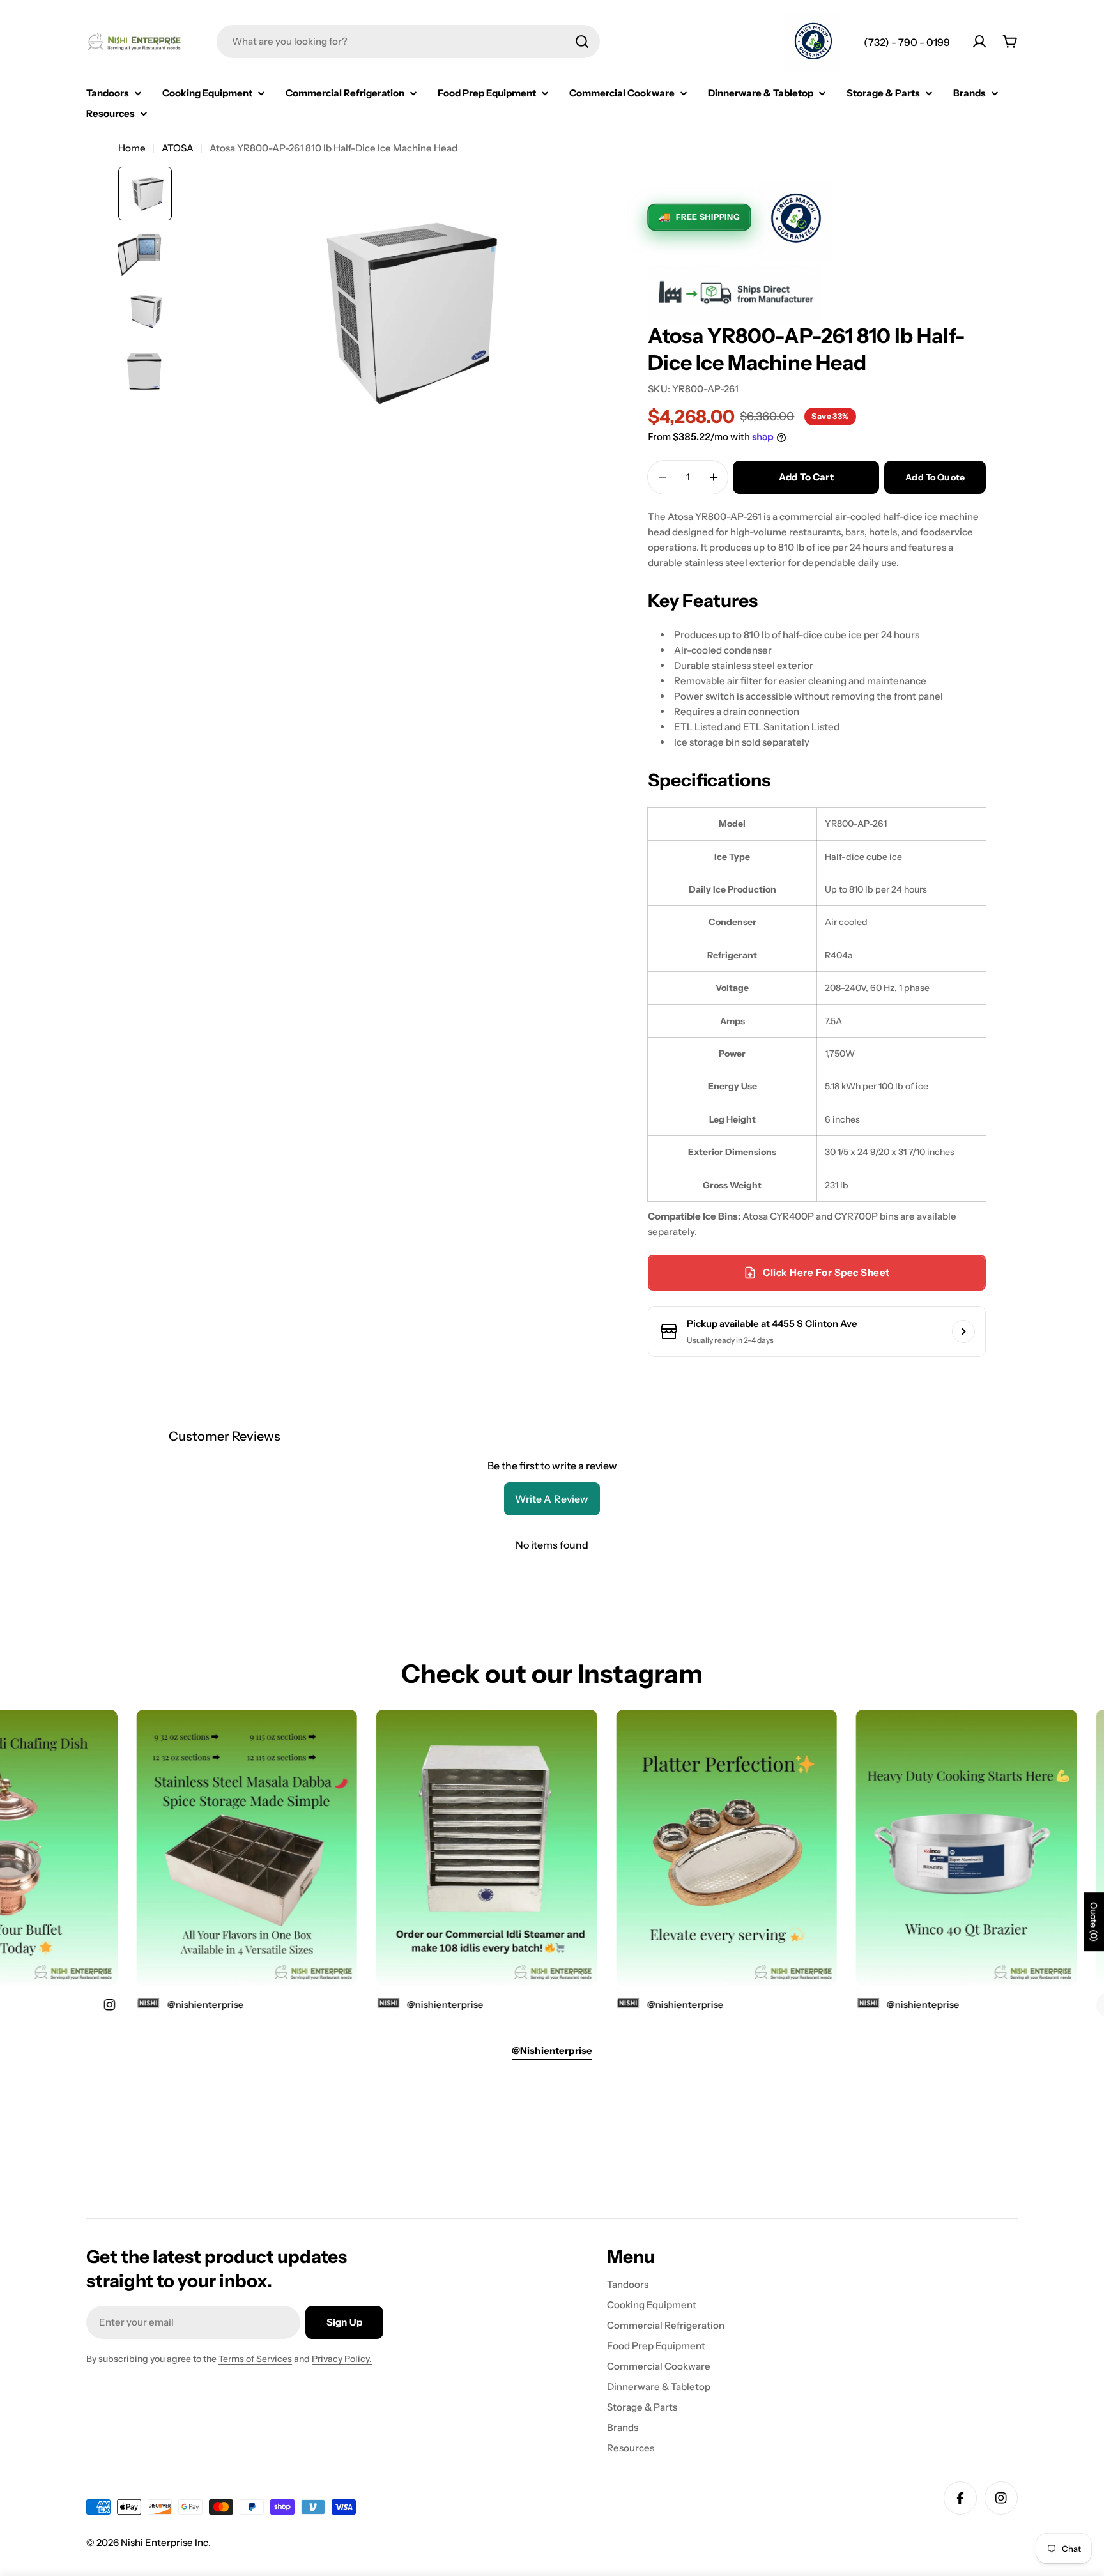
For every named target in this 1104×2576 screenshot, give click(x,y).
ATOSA (178, 148)
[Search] (582, 42)
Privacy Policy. (342, 2359)
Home (132, 148)
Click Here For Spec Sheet (826, 1272)
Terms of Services (255, 2359)
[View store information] (963, 1331)
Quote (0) (1094, 1922)
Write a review (552, 1499)
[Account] (979, 42)
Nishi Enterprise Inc (165, 2542)
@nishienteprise (888, 2005)
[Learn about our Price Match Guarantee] (813, 43)
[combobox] (408, 42)
